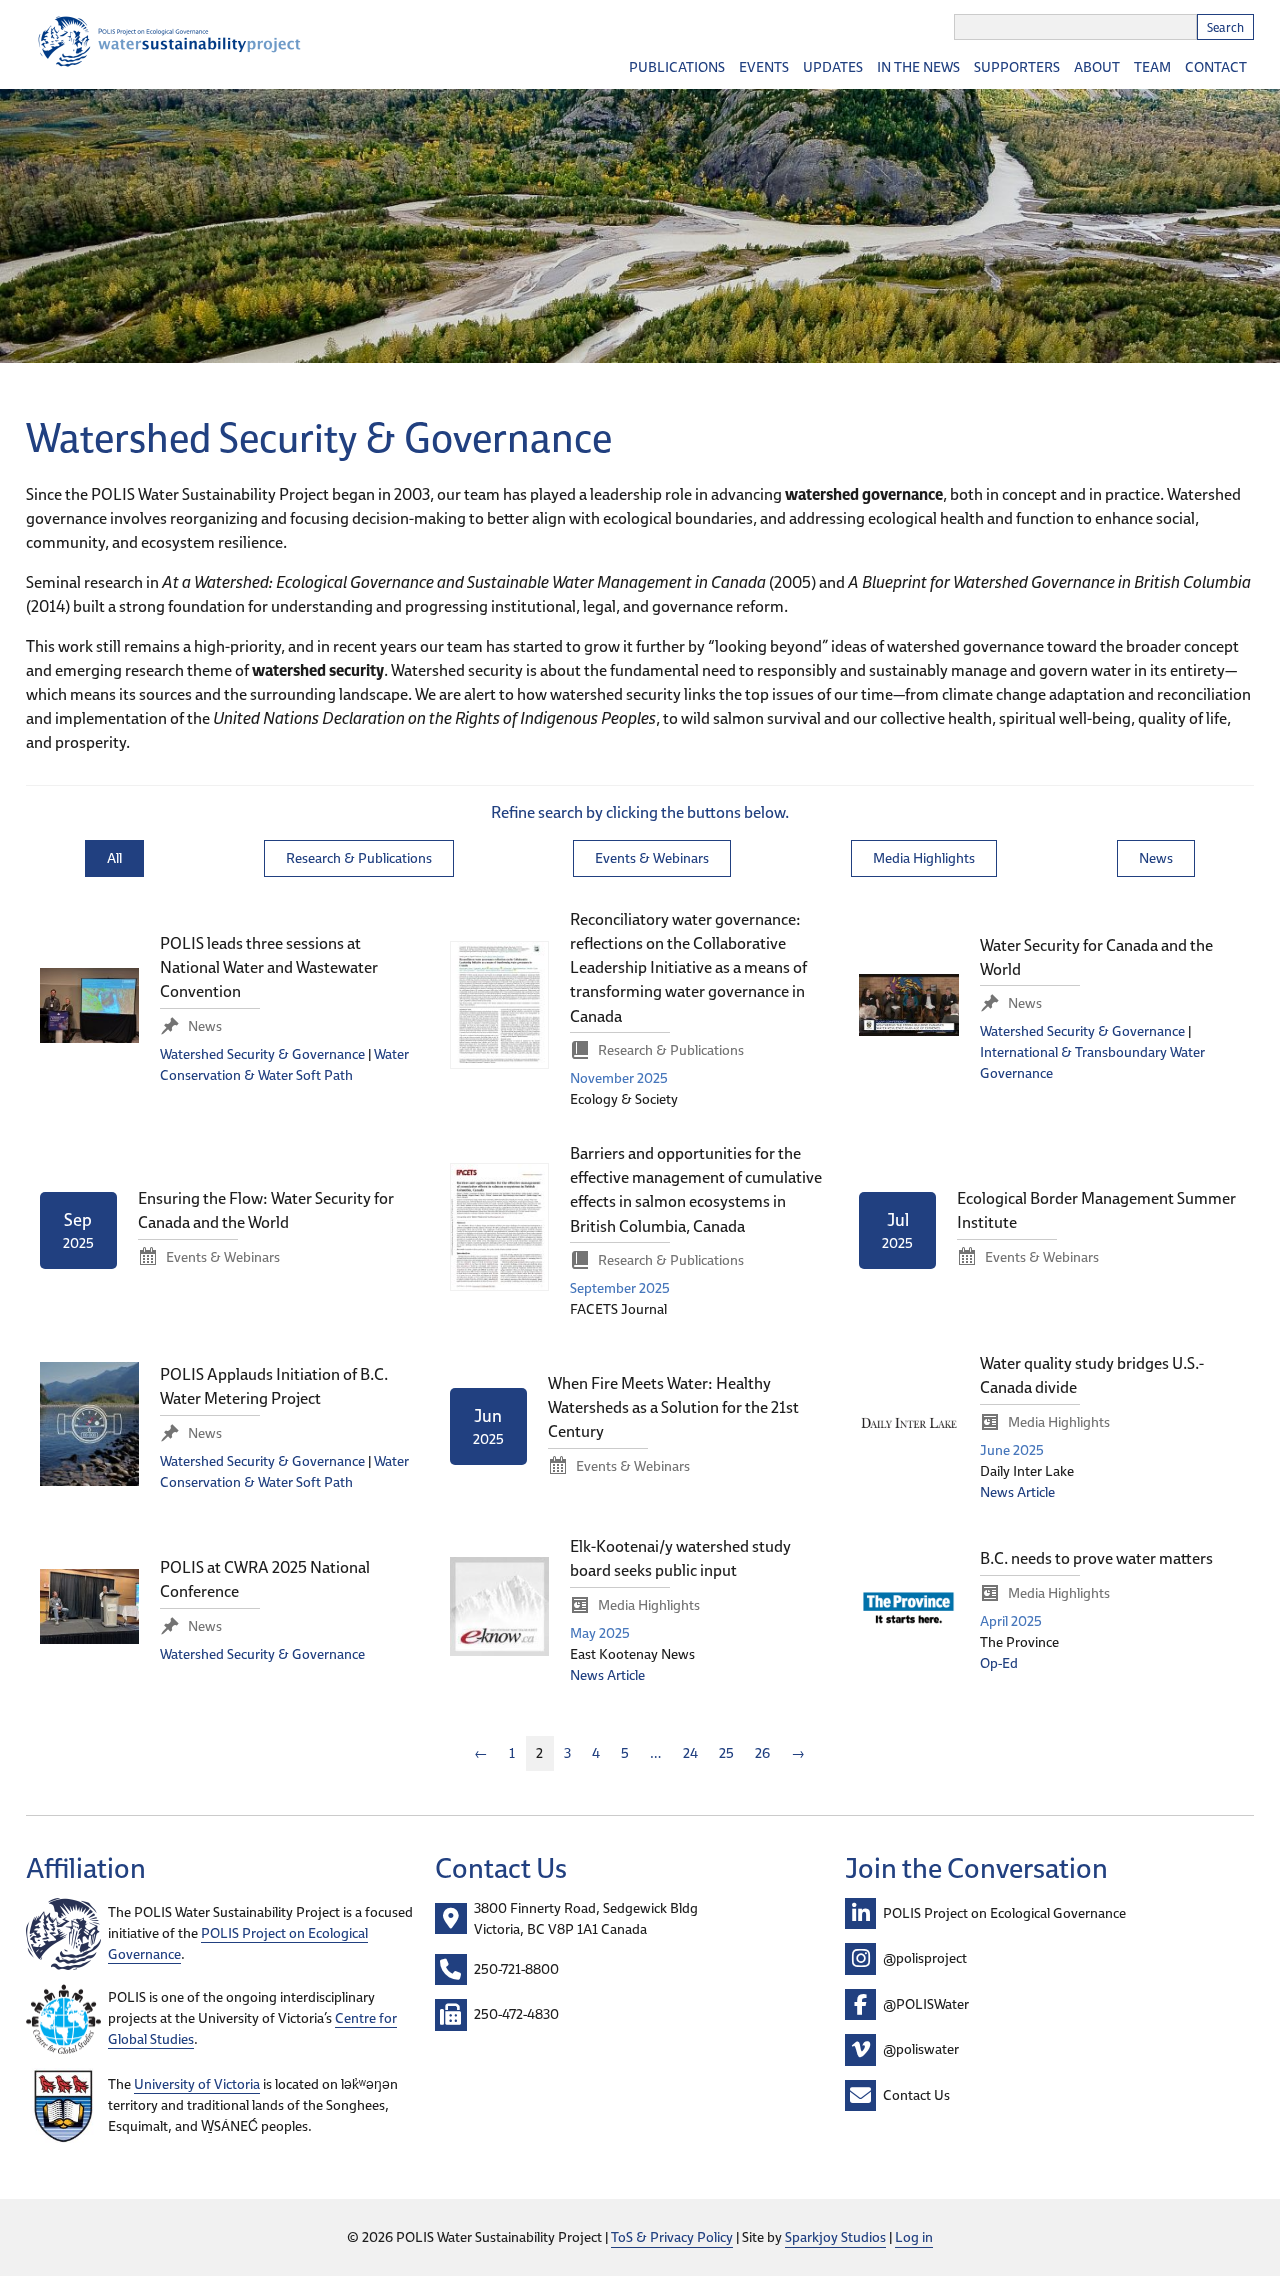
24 (690, 1753)
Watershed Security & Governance (262, 1054)
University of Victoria (197, 2084)
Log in (914, 2237)
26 (762, 1753)
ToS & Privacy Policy (672, 2237)
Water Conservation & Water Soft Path (284, 1064)
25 (726, 1753)
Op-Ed (999, 1663)
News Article (1017, 1492)
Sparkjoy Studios (835, 2237)
